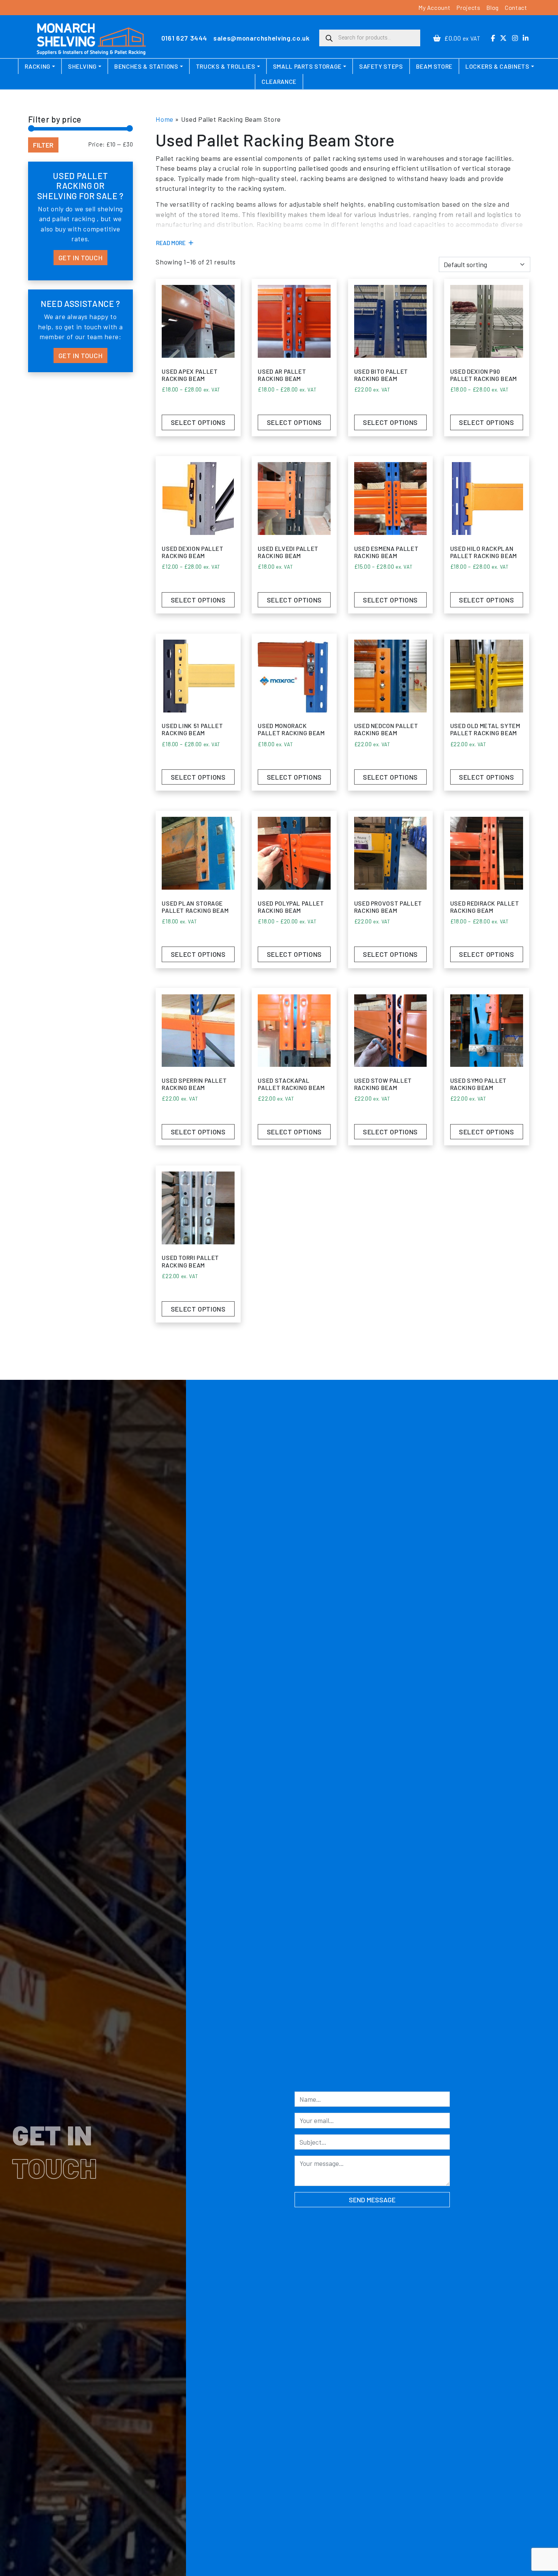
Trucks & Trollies (226, 66)
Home (165, 119)
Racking (37, 66)
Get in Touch (81, 258)
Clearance (279, 81)
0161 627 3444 (184, 38)
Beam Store (434, 66)
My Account (434, 7)
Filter (43, 145)
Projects (468, 7)
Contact (516, 7)
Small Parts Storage (307, 66)
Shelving (82, 66)
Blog (493, 7)
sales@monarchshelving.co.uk (261, 38)
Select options (198, 422)
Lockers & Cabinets (497, 66)
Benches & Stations (146, 66)
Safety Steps (381, 66)
